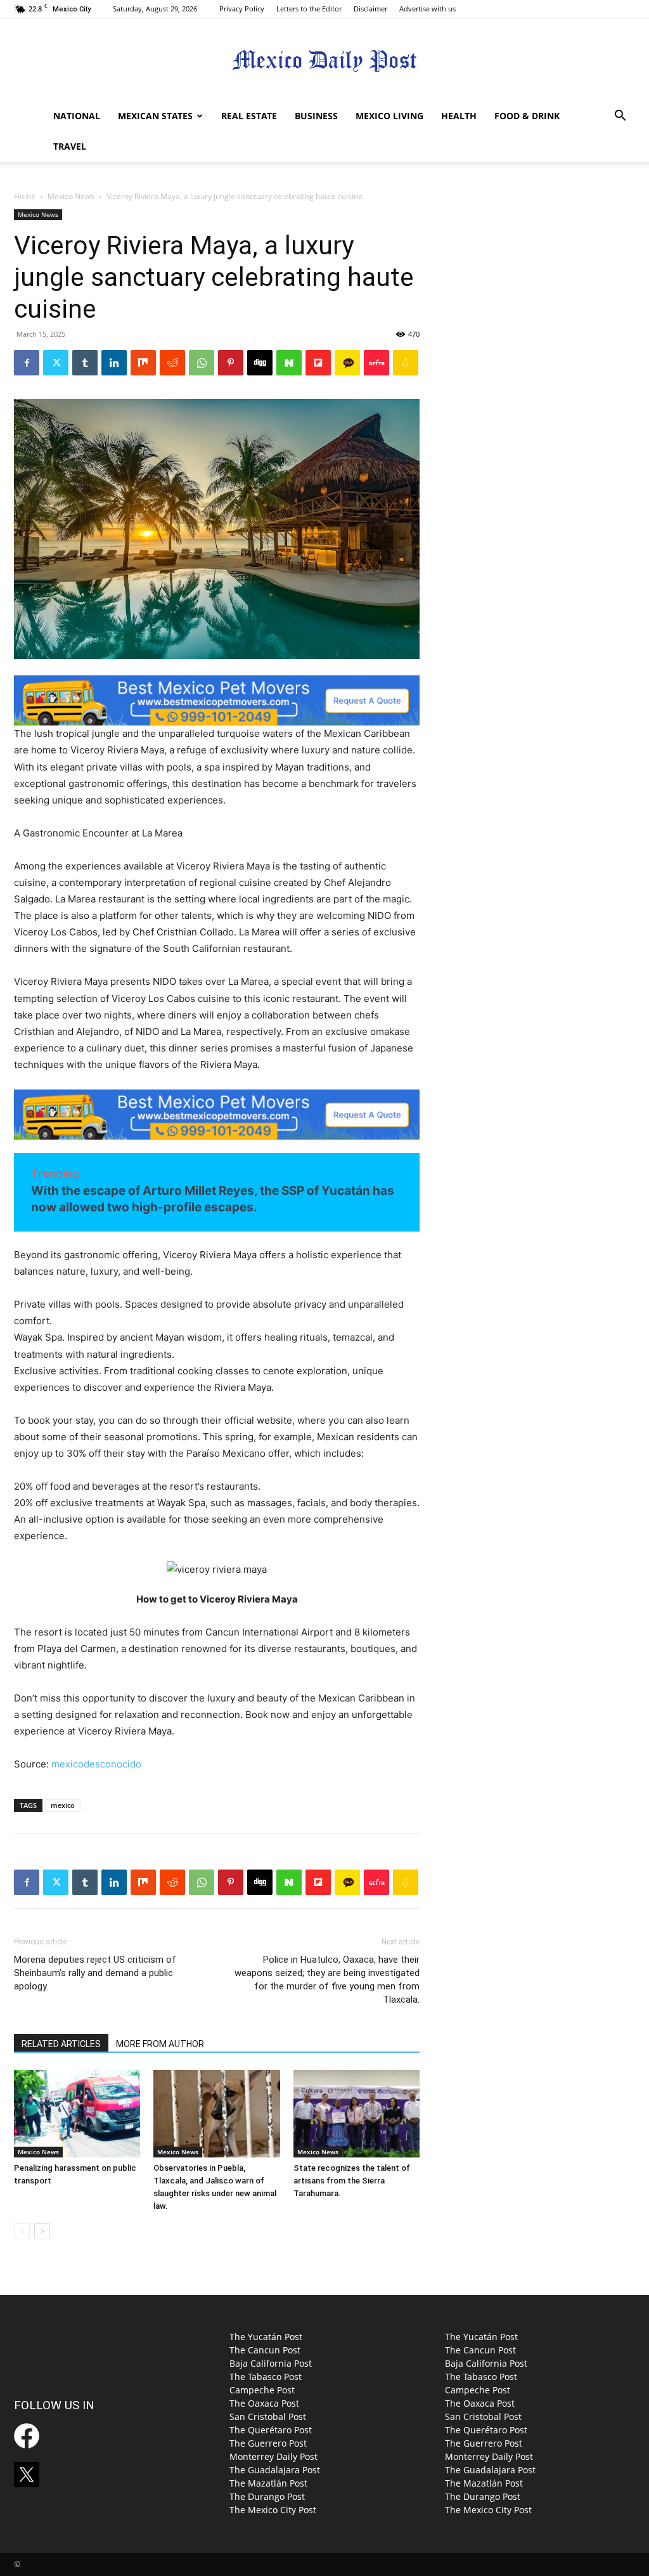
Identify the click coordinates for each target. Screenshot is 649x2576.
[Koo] (406, 363)
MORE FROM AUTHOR (160, 2044)
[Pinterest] (231, 363)
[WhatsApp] (202, 363)
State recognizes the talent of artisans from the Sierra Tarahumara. (352, 2181)
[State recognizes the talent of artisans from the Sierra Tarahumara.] (357, 2113)
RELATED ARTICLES (61, 2044)
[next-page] (42, 2231)
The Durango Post (267, 2496)
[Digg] (260, 363)
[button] (620, 117)
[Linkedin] (114, 363)
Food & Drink (527, 116)
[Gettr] (376, 363)
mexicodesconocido (96, 1764)
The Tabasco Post (266, 2377)
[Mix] (143, 363)
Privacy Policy (242, 9)
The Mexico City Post (273, 2510)
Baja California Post (271, 2363)
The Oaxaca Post (264, 2403)
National (77, 116)
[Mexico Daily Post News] (324, 61)
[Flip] (318, 363)
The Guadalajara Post (275, 2470)
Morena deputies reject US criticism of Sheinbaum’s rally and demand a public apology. (95, 1973)
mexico (63, 1805)
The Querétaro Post (271, 2430)
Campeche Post (262, 2390)
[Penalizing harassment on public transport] (77, 2113)
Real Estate (249, 116)
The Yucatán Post (266, 2337)
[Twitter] (56, 363)
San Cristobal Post (268, 2417)
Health (459, 116)
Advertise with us (427, 9)
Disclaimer (370, 9)
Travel (70, 146)
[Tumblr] (85, 363)
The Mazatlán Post (268, 2483)
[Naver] (289, 363)
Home (25, 196)
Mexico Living (389, 116)
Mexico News (71, 196)
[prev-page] (22, 2231)
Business (316, 116)
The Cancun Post (265, 2350)
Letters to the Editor (309, 9)
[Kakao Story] (347, 363)
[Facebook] (27, 363)
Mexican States (155, 116)
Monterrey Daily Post (273, 2456)
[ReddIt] (172, 363)
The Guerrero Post (268, 2443)
